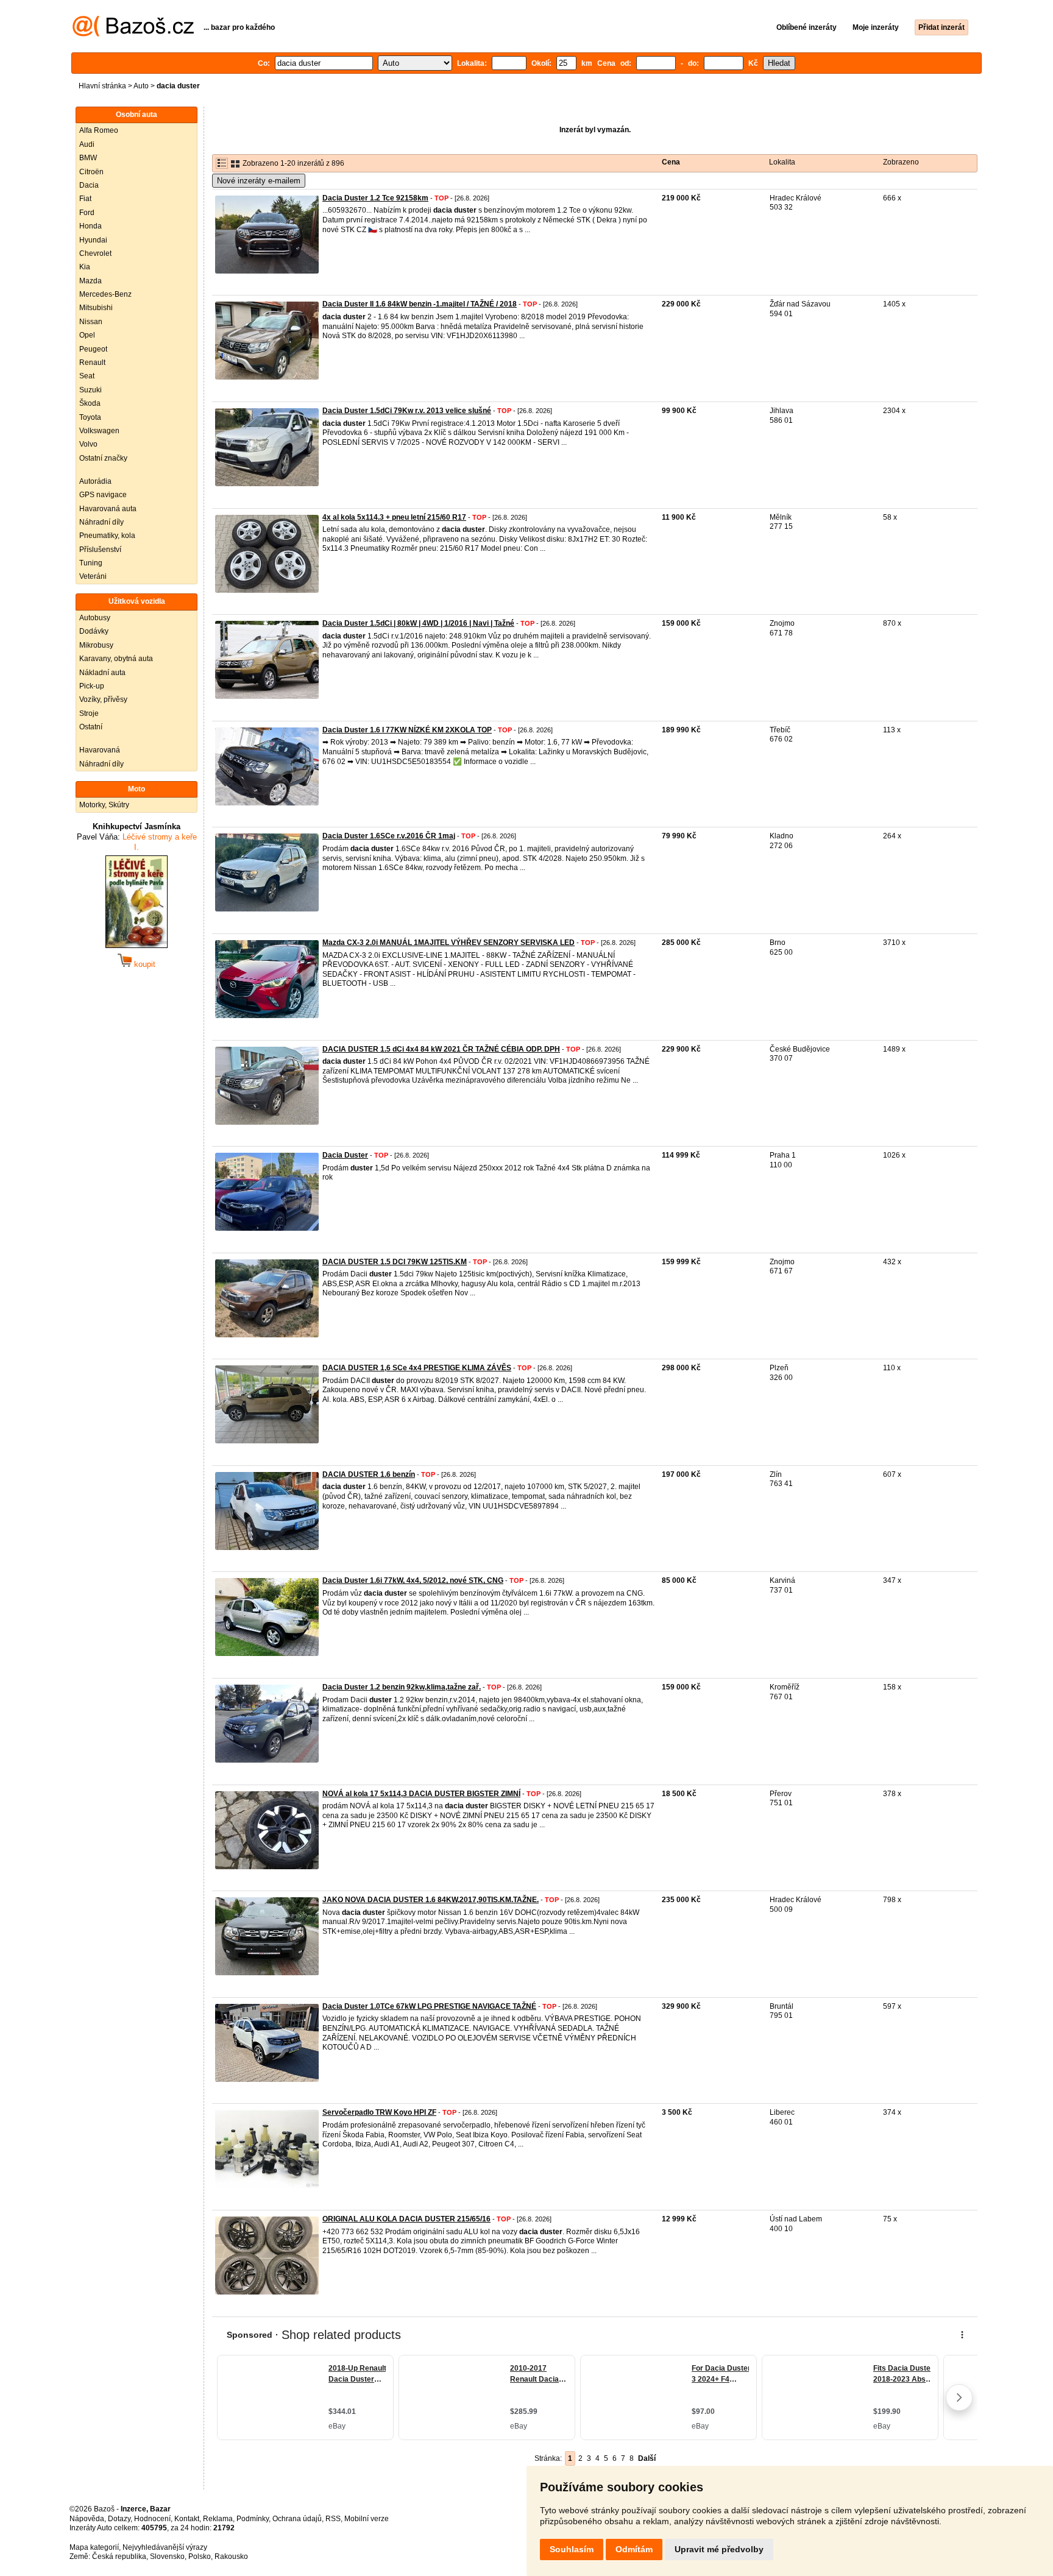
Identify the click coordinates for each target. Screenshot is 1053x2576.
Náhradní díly (101, 522)
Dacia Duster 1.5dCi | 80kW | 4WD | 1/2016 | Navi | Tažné (418, 623)
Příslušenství (100, 550)
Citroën (91, 172)
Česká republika (119, 2557)
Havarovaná (100, 750)
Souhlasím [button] (572, 2549)
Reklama (218, 2519)
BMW (88, 158)
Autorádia (95, 481)
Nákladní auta (102, 673)
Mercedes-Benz (105, 294)
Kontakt (187, 2519)
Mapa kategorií (94, 2547)
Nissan (91, 322)
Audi (87, 144)
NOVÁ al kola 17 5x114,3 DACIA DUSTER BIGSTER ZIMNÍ (421, 1794)
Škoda (90, 403)
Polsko (200, 2557)
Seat (87, 376)
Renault (92, 363)
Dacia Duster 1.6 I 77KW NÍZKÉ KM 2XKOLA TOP (407, 730)
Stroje (89, 713)
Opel (87, 335)
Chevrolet (95, 253)
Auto (141, 86)
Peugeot (93, 349)
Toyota (90, 417)
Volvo (88, 444)
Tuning (91, 563)
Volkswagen (99, 431)
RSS (333, 2519)
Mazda (90, 281)
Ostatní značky (103, 458)
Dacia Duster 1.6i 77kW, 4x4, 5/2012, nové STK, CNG (413, 1580)
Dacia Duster (345, 1155)
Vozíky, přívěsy (103, 699)
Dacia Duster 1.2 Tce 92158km (375, 198)
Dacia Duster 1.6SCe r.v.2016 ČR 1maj (389, 836)
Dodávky (94, 631)
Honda (90, 226)
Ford (87, 213)
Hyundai (93, 240)
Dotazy (119, 2519)
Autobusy (95, 618)
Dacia (89, 185)
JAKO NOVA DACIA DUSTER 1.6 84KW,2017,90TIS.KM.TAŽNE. (431, 1900)
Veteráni (93, 576)
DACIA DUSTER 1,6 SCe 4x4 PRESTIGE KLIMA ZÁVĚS (417, 1368)
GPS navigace (103, 495)
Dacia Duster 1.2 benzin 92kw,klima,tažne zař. (402, 1687)
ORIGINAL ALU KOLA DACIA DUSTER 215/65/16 (406, 2219)
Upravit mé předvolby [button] (719, 2549)
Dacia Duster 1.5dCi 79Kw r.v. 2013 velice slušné (407, 411)
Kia (85, 267)
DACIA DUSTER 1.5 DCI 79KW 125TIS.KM (395, 1262)
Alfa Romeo (99, 130)
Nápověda (87, 2519)
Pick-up (92, 686)
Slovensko (167, 2557)
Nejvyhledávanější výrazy (165, 2547)
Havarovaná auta (108, 509)
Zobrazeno (901, 162)
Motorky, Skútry (104, 805)
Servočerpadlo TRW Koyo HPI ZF (379, 2112)
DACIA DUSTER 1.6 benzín (369, 1474)
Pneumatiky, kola (107, 536)
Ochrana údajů (297, 2519)
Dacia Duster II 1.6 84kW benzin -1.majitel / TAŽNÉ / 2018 (420, 304)
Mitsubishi (96, 308)
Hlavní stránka (102, 86)
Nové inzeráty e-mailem (259, 181)
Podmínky (253, 2519)
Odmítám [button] (634, 2549)
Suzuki (90, 390)
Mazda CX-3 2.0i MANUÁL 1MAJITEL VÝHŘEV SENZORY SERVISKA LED (448, 943)
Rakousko (231, 2557)
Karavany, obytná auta (116, 659)
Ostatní (91, 727)
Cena (671, 162)
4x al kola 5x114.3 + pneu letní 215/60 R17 (394, 517)
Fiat (85, 199)
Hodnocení (152, 2519)
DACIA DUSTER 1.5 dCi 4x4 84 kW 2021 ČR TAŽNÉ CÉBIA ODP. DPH (441, 1049)
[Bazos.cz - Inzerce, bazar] (133, 34)
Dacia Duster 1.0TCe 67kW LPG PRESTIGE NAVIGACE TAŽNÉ (429, 2006)
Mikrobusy (96, 645)
